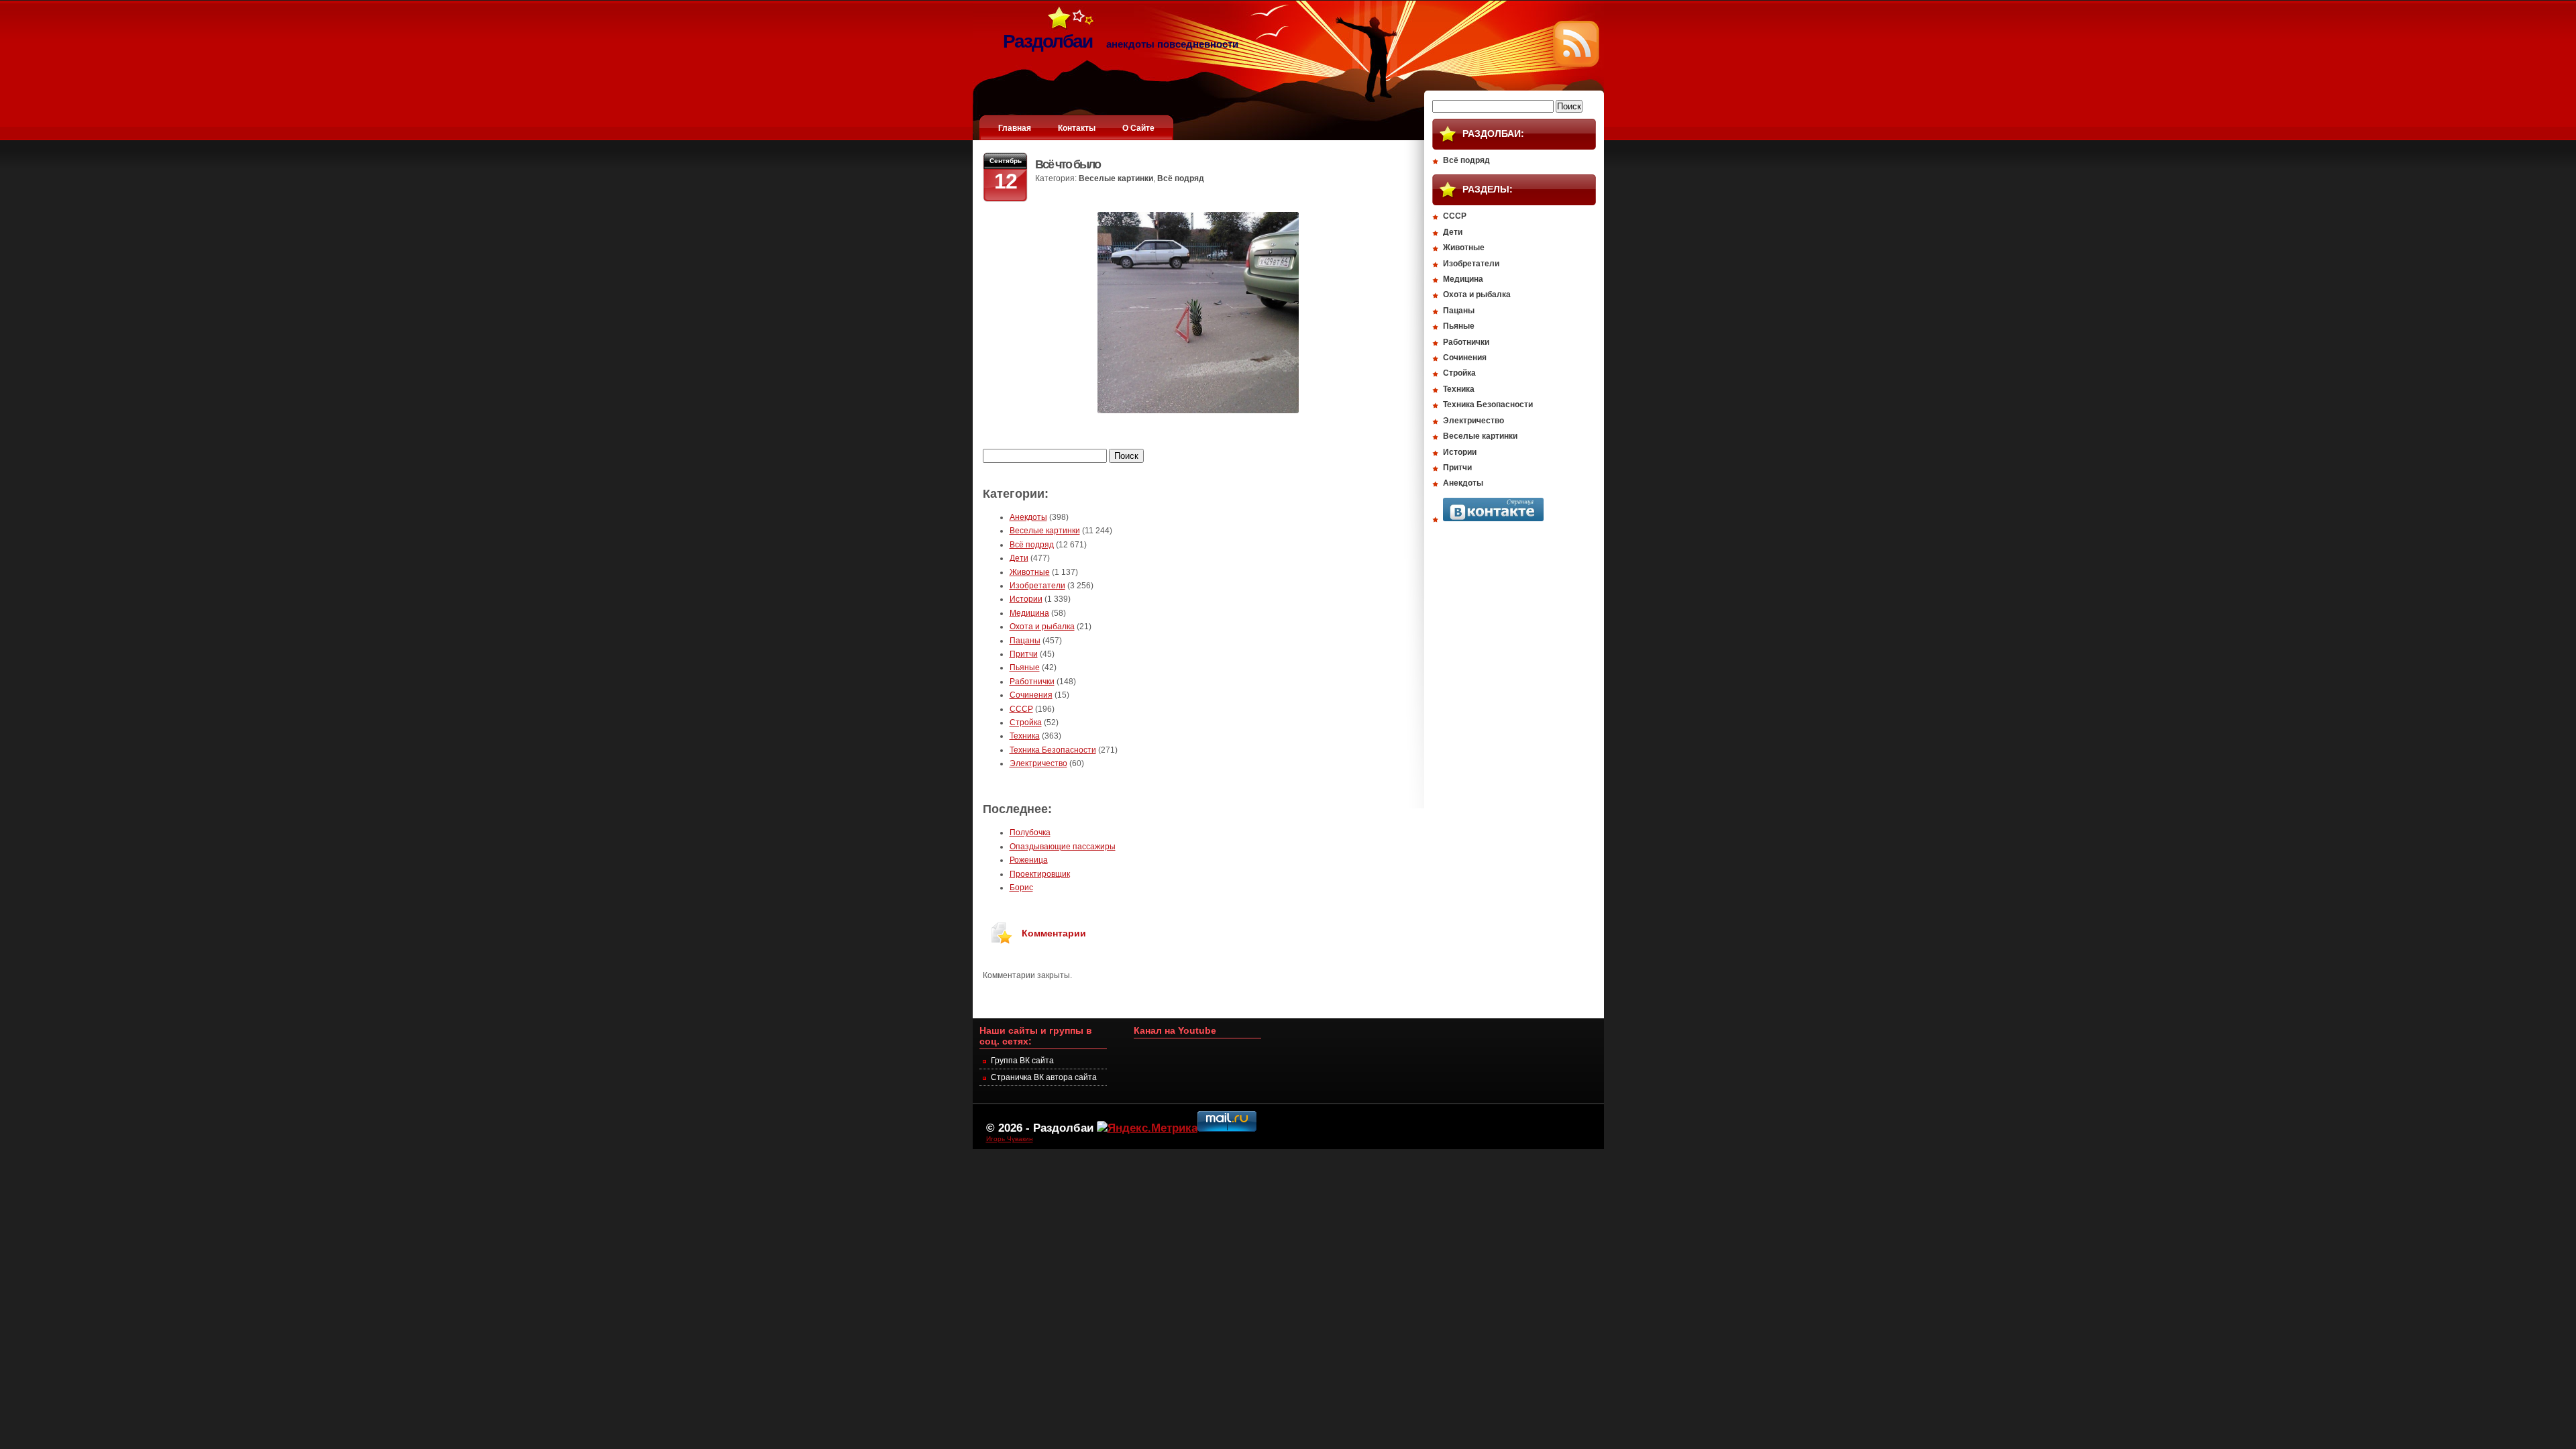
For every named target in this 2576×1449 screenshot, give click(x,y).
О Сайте (1138, 128)
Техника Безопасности (1053, 750)
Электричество (1038, 763)
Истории (1026, 599)
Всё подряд (1181, 178)
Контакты (1077, 128)
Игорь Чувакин (1010, 1139)
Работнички (1032, 682)
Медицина (1029, 613)
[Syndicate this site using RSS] (1576, 64)
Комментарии (1054, 933)
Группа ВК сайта (1022, 1061)
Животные (1030, 572)
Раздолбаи (1063, 1128)
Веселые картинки (1116, 178)
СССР (1021, 709)
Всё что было (1068, 164)
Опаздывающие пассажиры (1063, 847)
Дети (1019, 558)
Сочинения (1031, 695)
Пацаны (1025, 641)
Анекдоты (1028, 517)
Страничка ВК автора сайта (1044, 1077)
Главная (1015, 128)
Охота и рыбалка (1042, 627)
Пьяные (1025, 667)
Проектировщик (1040, 874)
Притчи (1024, 654)
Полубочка (1030, 833)
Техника (1025, 736)
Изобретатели (1037, 586)
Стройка (1026, 722)
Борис (1021, 888)
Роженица (1029, 860)
